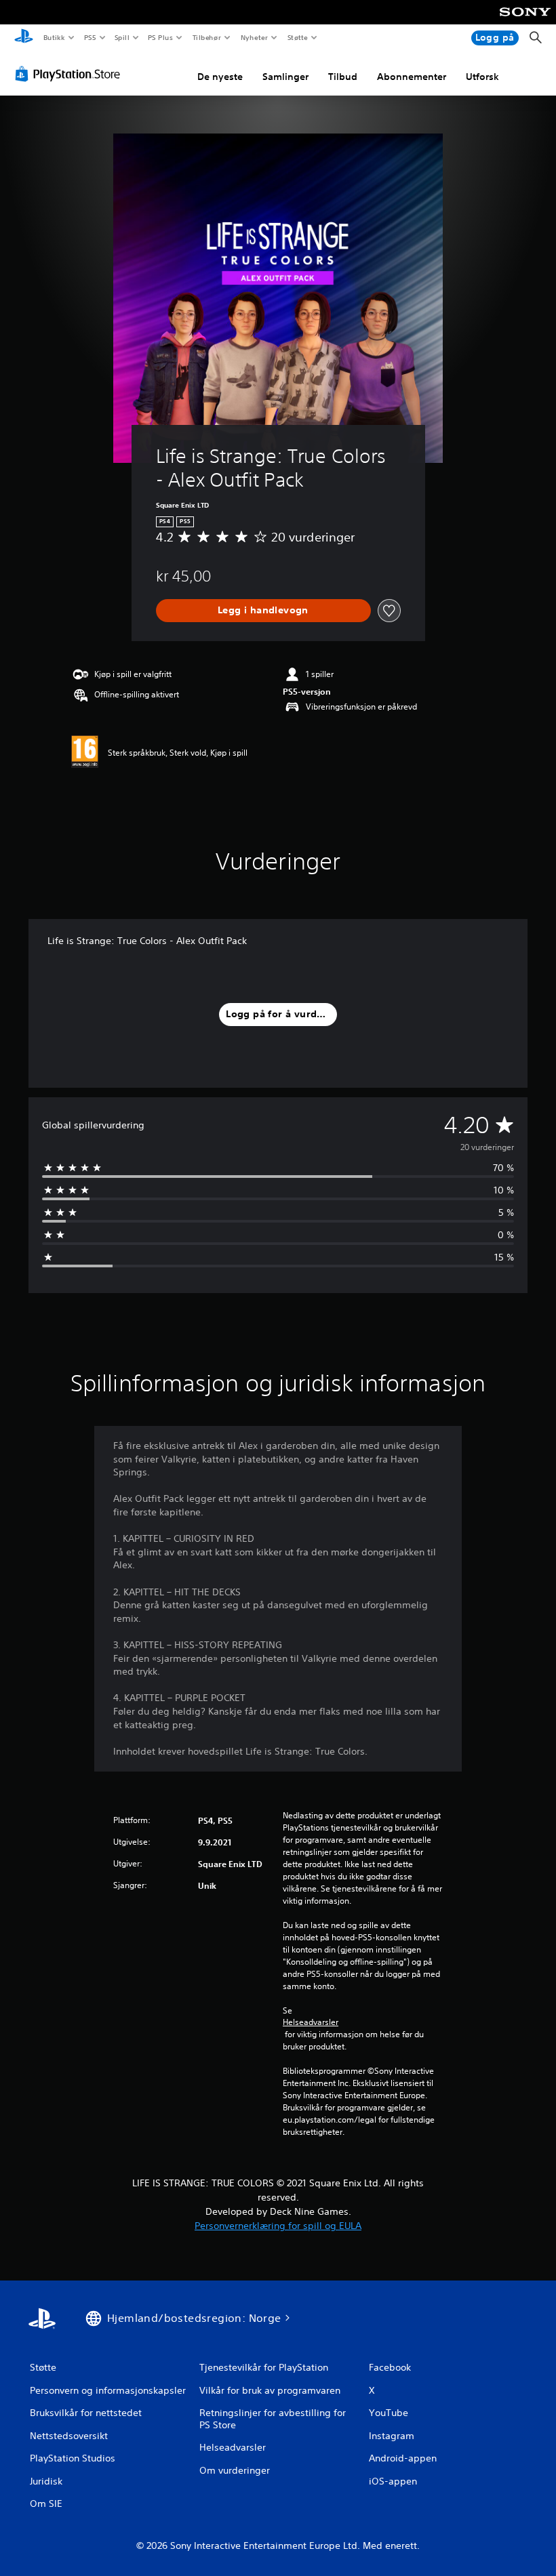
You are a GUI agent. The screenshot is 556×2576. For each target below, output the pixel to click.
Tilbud (343, 77)
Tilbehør (207, 37)
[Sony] (525, 21)
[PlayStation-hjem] (24, 38)
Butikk (54, 37)
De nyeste (220, 77)
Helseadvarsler (311, 2022)
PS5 (91, 37)
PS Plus (161, 37)
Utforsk (482, 77)
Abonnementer (412, 77)
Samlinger (285, 77)
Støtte (298, 37)
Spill (122, 37)
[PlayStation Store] (71, 74)
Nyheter (254, 37)
